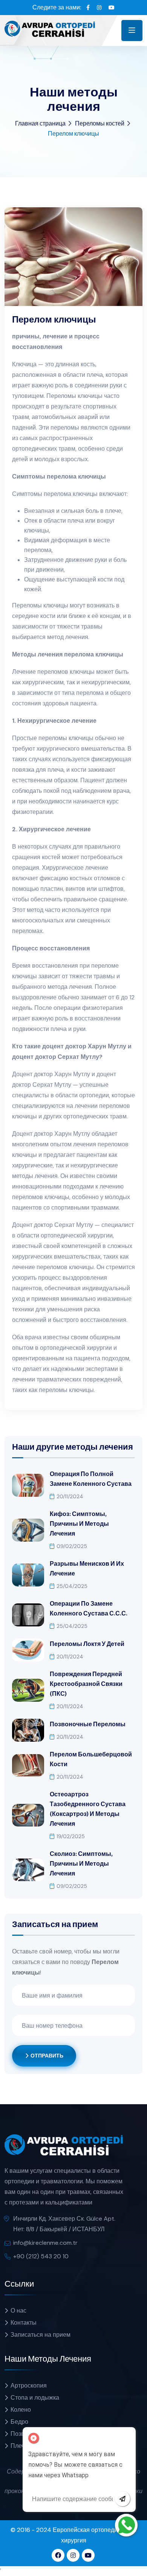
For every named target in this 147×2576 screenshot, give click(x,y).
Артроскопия (29, 2386)
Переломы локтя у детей (87, 1644)
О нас (18, 2311)
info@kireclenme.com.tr (45, 2243)
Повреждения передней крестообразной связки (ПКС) (86, 1684)
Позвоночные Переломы (88, 1724)
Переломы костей (100, 123)
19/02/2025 (71, 1836)
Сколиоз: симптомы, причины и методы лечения (81, 1863)
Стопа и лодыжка (35, 2398)
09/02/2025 (72, 1546)
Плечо (19, 2446)
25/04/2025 (72, 1586)
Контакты (24, 2323)
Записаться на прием (41, 2335)
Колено (21, 2410)
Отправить (46, 2056)
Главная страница (40, 123)
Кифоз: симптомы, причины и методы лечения (79, 1524)
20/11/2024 (70, 1496)
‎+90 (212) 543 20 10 (41, 2256)
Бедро (19, 2422)
